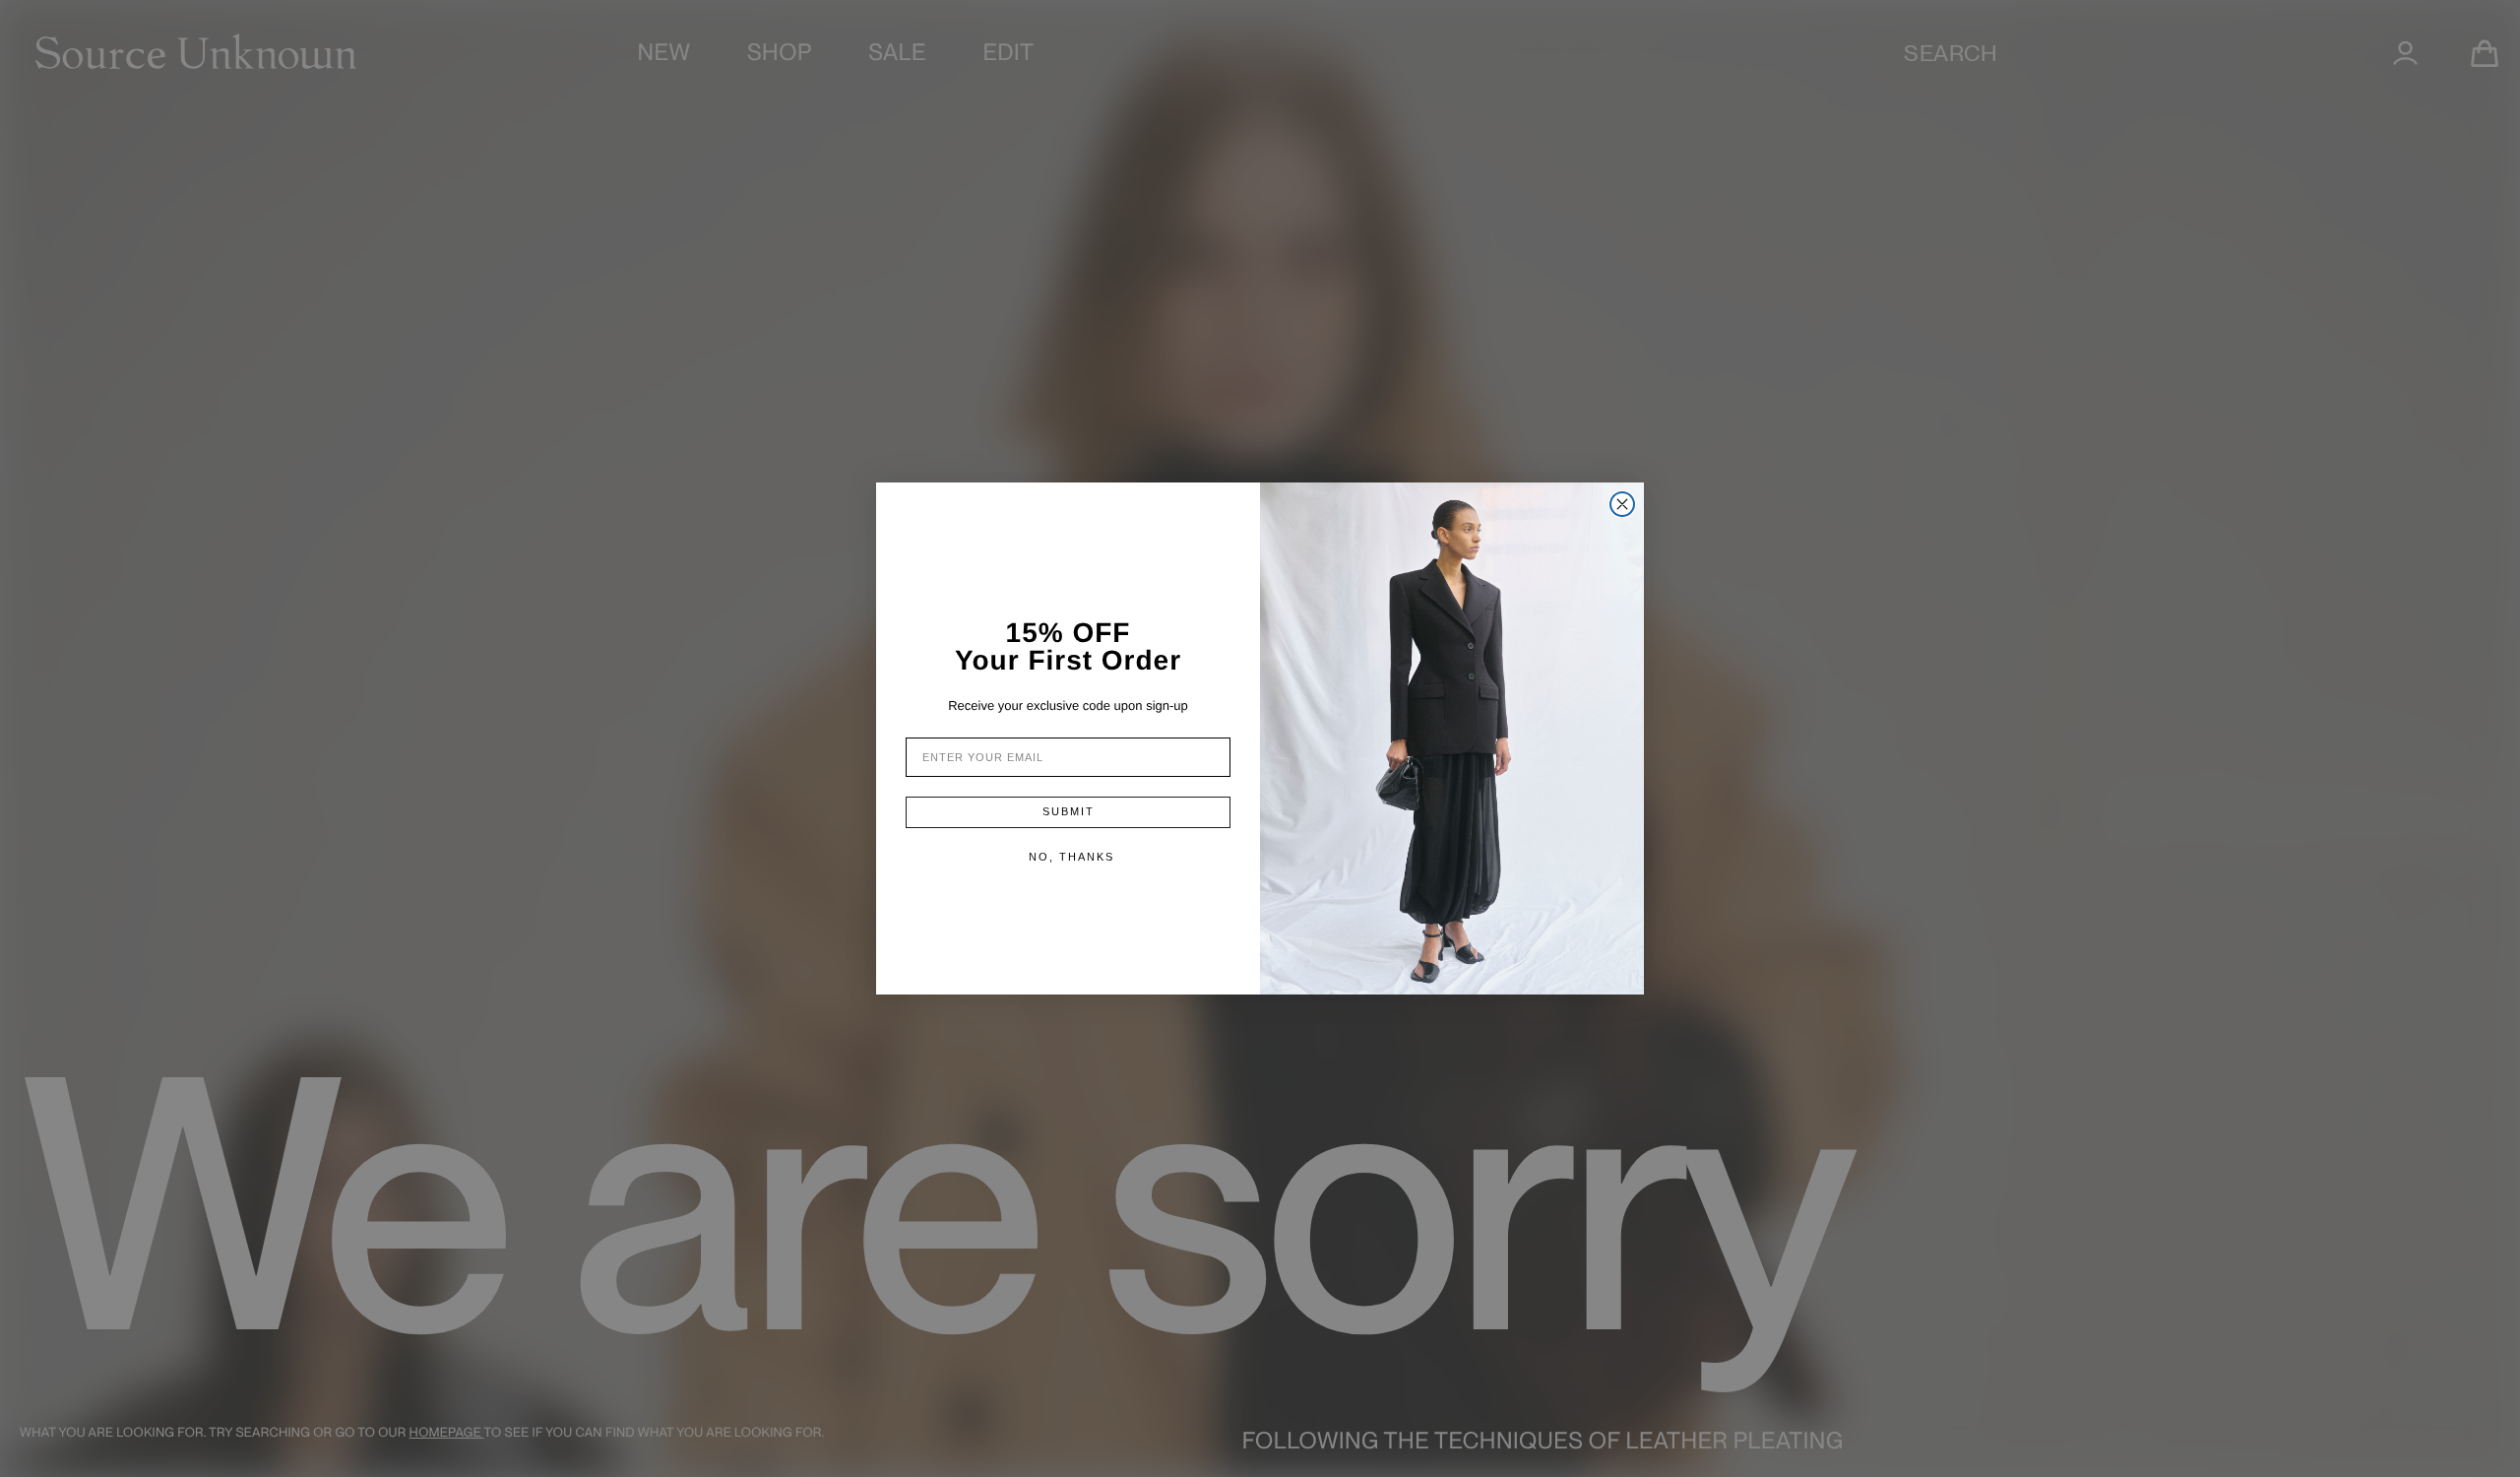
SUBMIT (1069, 811)
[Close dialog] (1622, 504)
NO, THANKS (1071, 857)
